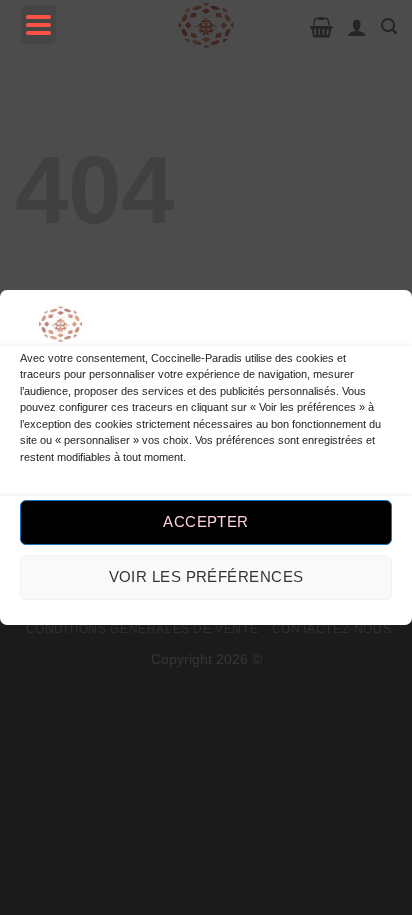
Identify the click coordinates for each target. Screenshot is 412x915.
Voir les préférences (206, 576)
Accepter (206, 521)
